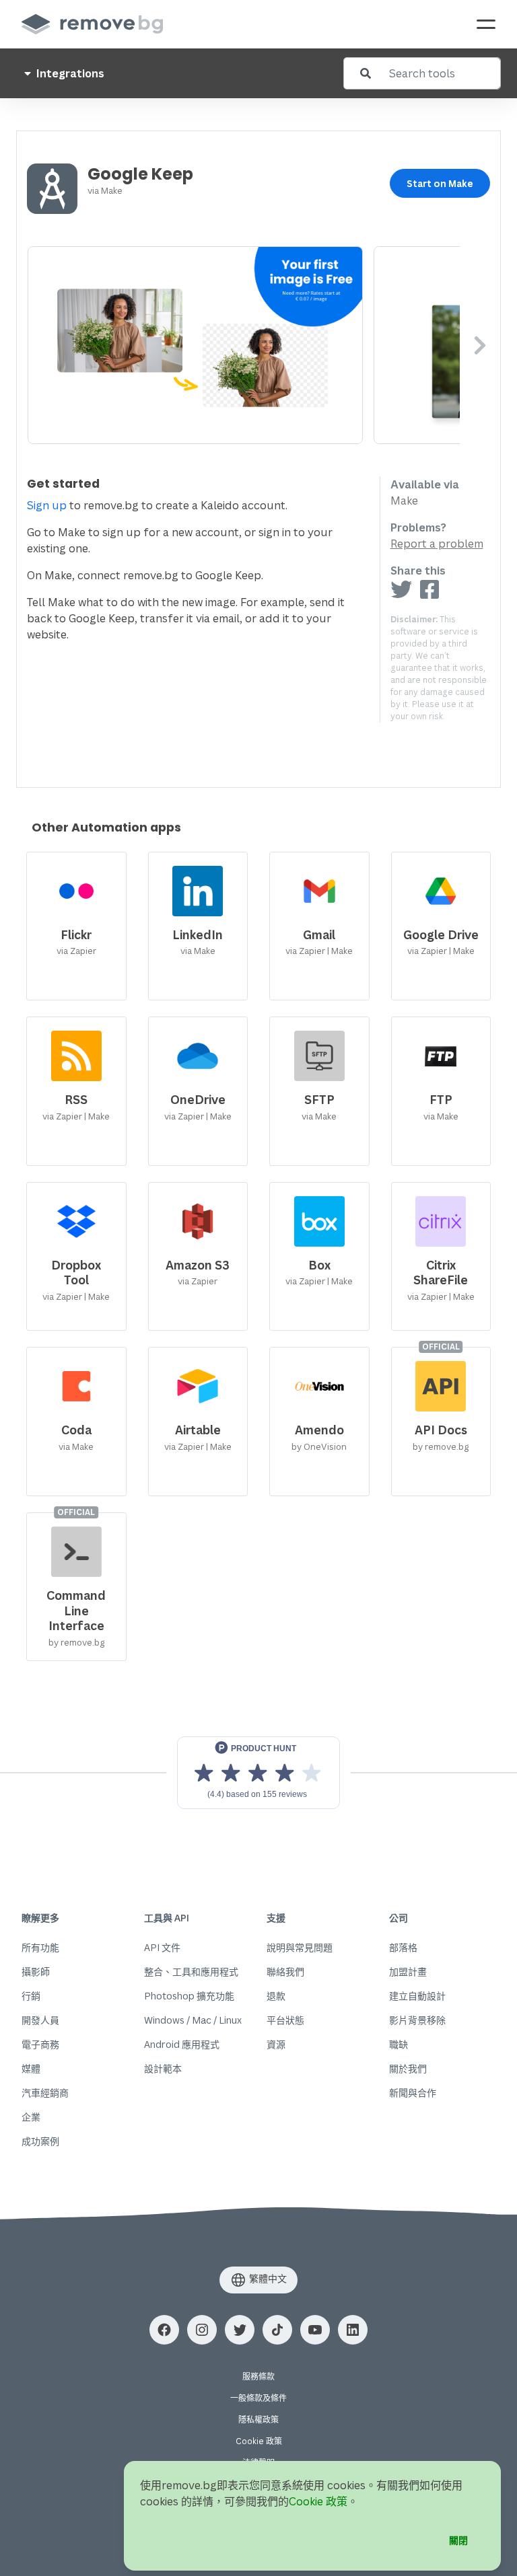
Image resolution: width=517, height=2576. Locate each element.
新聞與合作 (413, 2093)
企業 (31, 2117)
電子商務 (40, 2044)
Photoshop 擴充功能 (189, 1996)
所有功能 (40, 1947)
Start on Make (440, 183)
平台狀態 (285, 2020)
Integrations (69, 73)
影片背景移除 (417, 2020)
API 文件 (162, 1947)
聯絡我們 (285, 1972)
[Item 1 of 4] (244, 345)
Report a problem (437, 544)
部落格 (403, 1947)
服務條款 (258, 2377)
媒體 (31, 2068)
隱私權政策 (258, 2420)
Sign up (47, 505)
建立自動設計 (417, 1996)
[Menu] (486, 24)
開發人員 (40, 2020)
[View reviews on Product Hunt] (258, 1773)
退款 (276, 1996)
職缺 (399, 2044)
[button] (164, 2330)
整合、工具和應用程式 (191, 1972)
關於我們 (408, 2068)
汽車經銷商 (45, 2093)
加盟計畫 (408, 1972)
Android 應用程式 (182, 2044)
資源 (276, 2044)
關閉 (458, 2540)
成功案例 (40, 2141)
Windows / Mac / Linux (193, 2020)
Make (112, 190)
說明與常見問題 (300, 1947)
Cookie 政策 (259, 2441)
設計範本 (163, 2068)
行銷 (31, 1996)
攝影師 (36, 1972)
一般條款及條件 (258, 2398)
